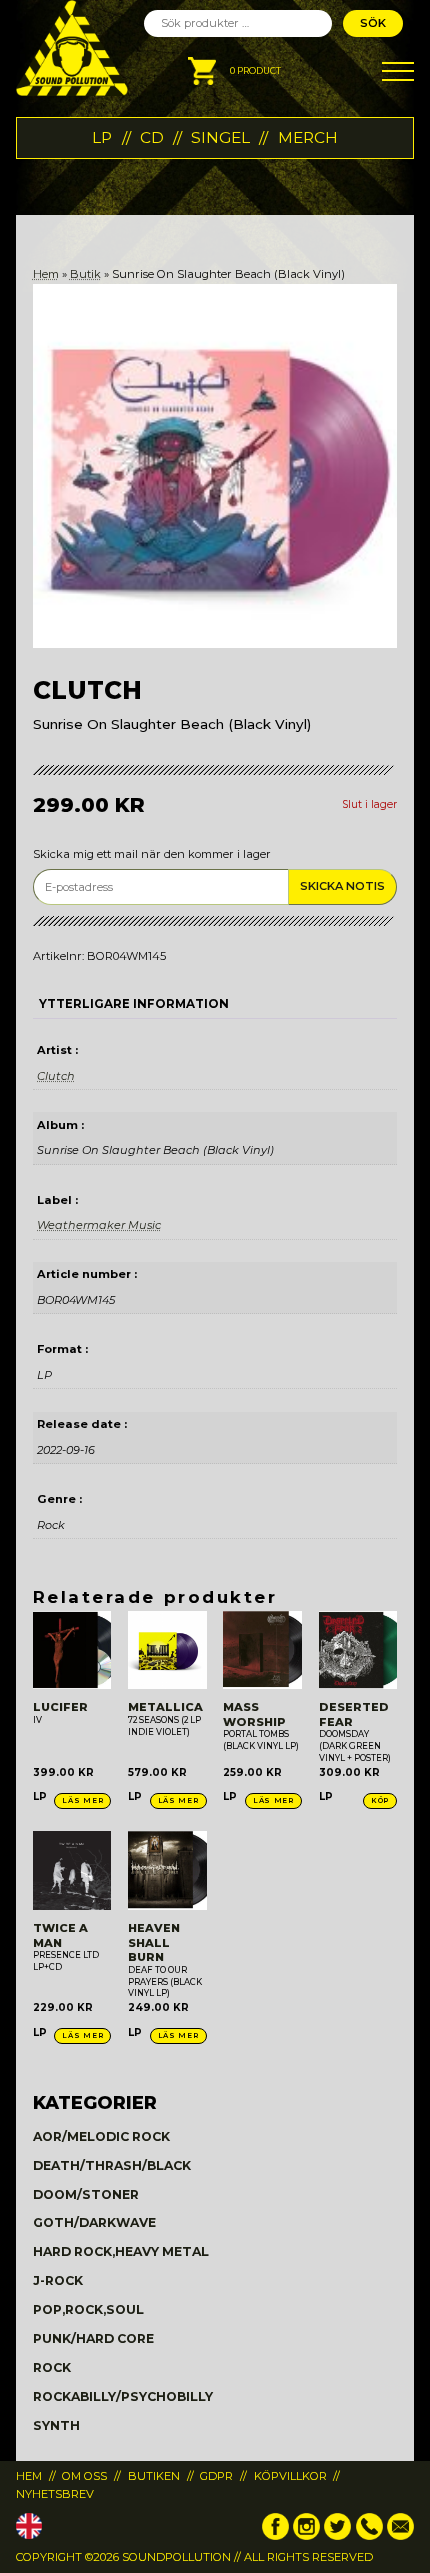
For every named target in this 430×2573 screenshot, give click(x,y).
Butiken (154, 2476)
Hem (46, 274)
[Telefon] (369, 2536)
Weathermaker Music (99, 1225)
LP (102, 137)
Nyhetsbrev (55, 2494)
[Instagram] (306, 2536)
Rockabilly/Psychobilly (123, 2396)
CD (152, 137)
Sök (373, 23)
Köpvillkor (290, 2476)
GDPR (216, 2476)
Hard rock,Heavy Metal (121, 2251)
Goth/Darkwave (94, 2222)
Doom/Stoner (86, 2194)
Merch (308, 137)
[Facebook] (275, 2536)
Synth (56, 2425)
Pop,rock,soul (88, 2309)
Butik (85, 274)
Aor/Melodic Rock (101, 2136)
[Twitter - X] (337, 2536)
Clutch (56, 1076)
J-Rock (58, 2280)
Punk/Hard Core (93, 2338)
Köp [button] (380, 1800)
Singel (220, 137)
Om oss (84, 2476)
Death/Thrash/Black (112, 2165)
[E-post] (400, 2536)
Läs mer (82, 1800)
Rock (52, 2367)
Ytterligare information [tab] (134, 1004)
